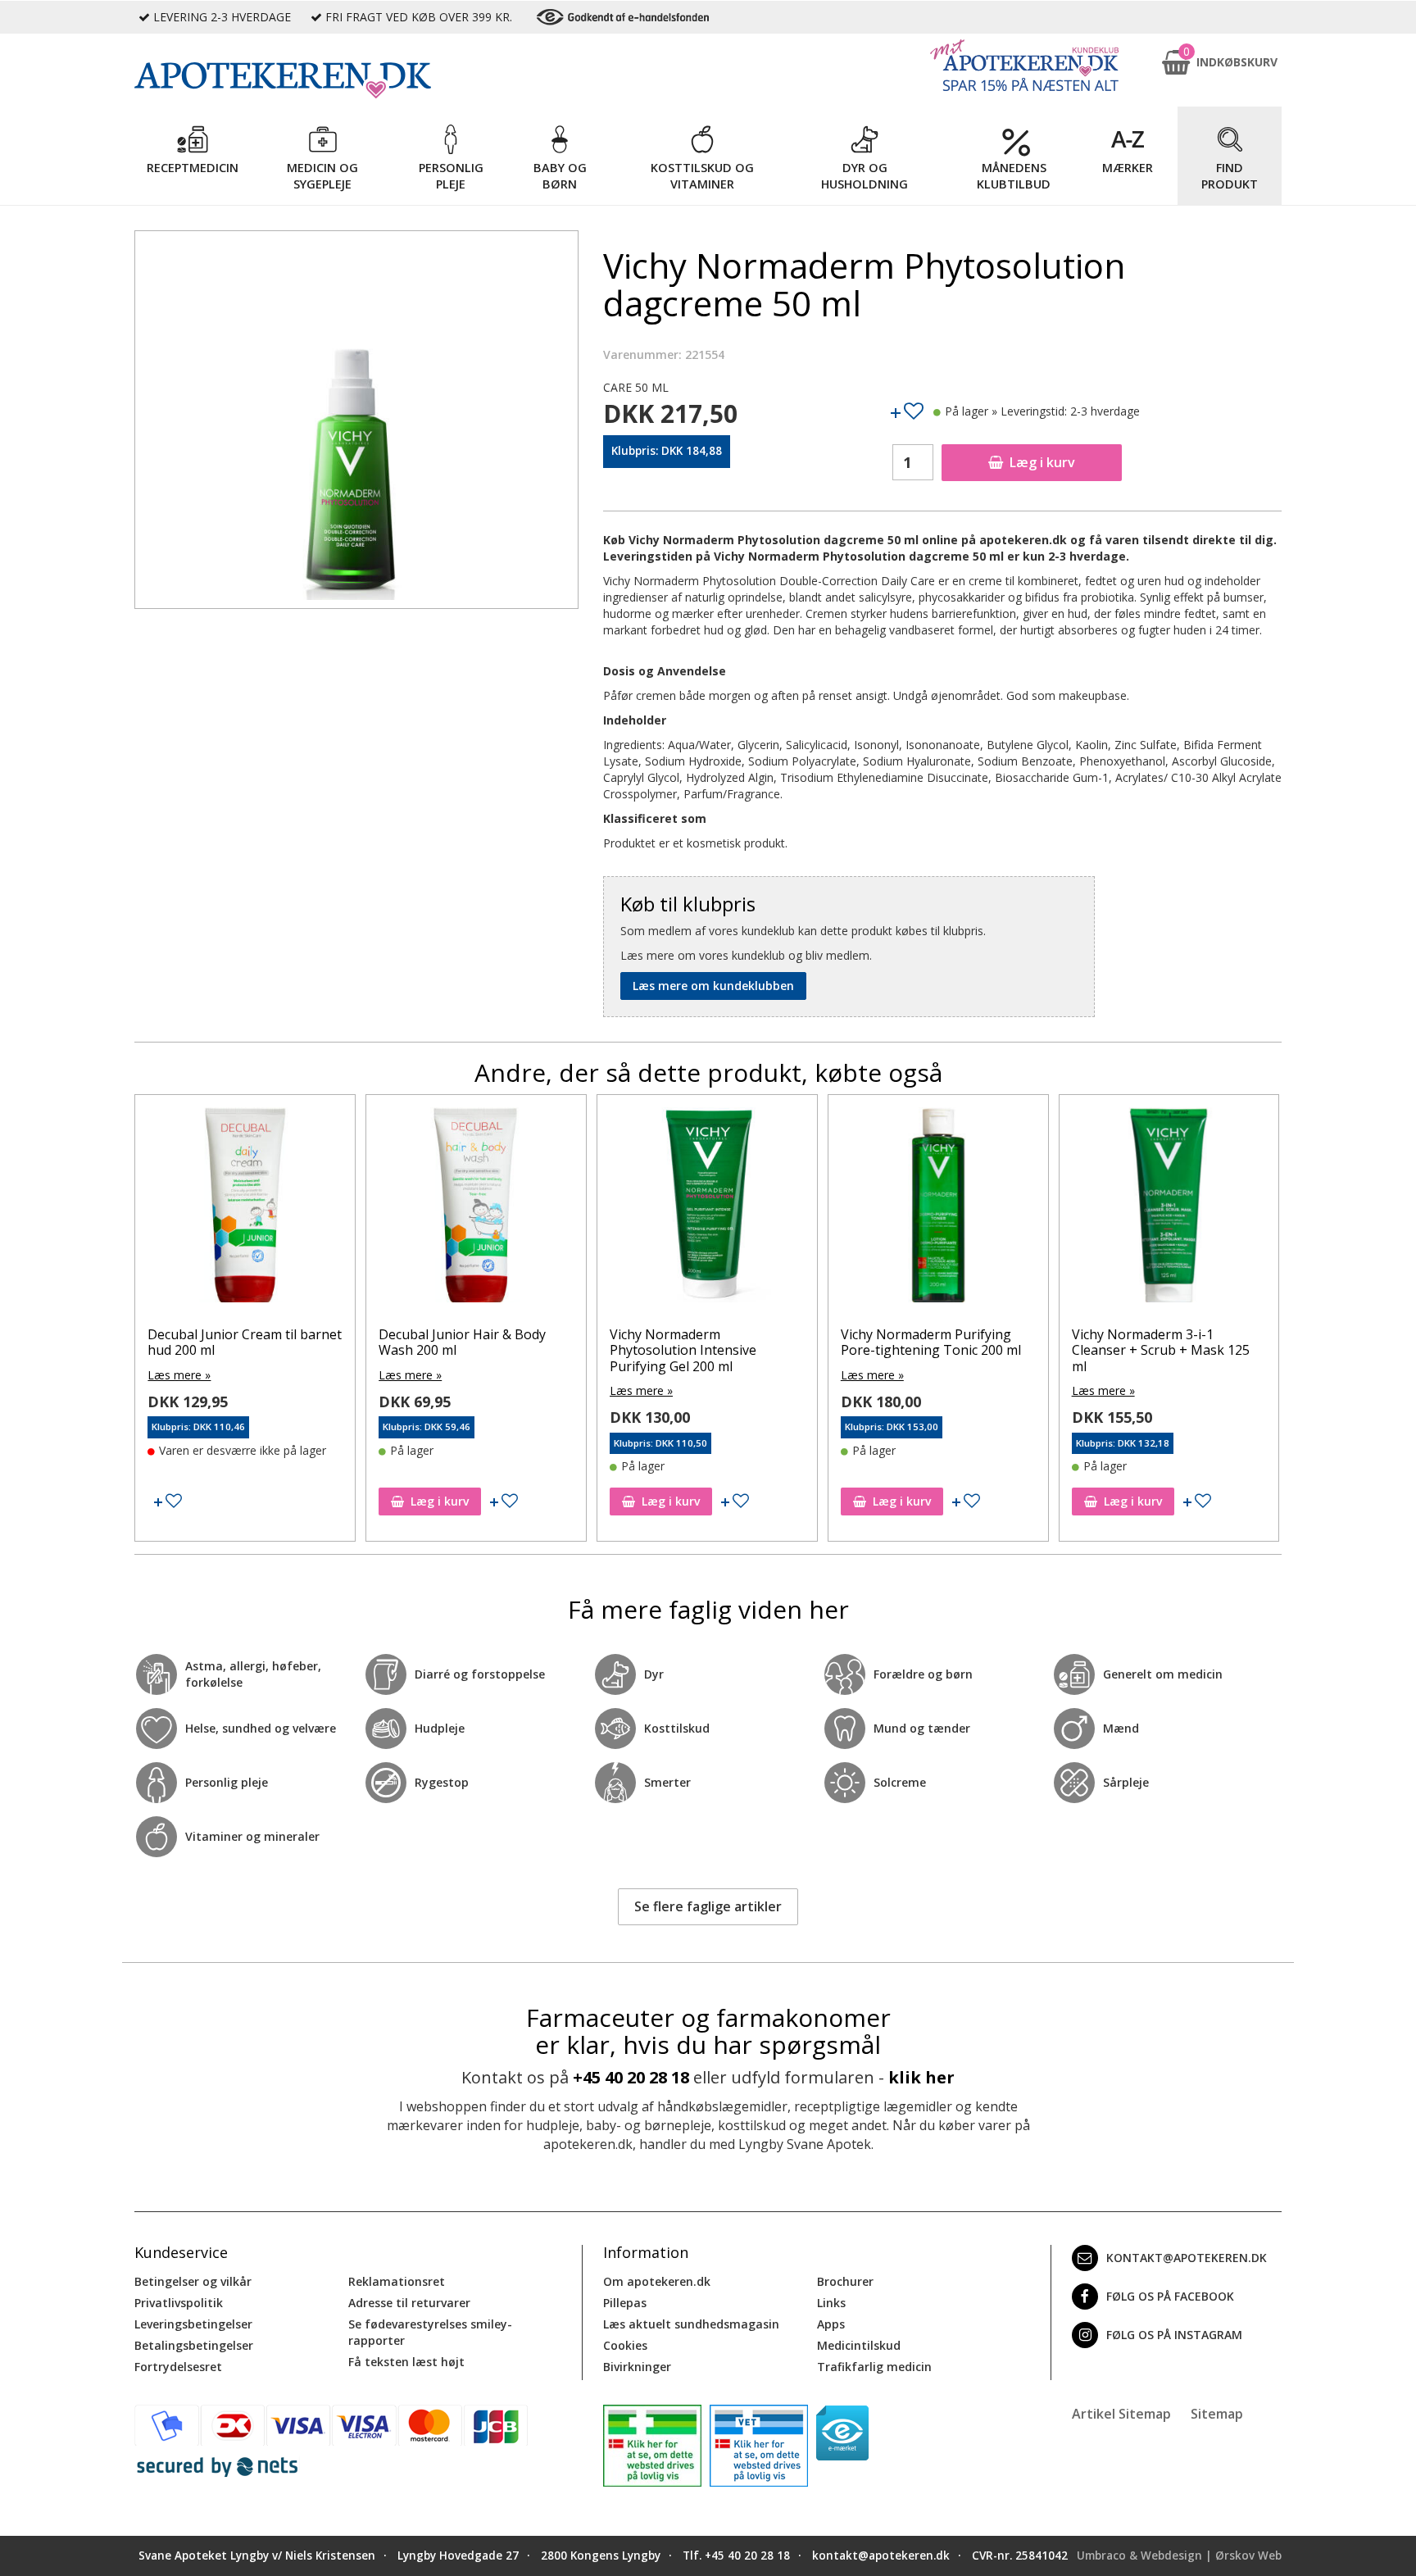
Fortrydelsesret (178, 2367)
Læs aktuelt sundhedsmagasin (691, 2324)
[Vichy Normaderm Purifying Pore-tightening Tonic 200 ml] (938, 1209)
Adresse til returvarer (409, 2303)
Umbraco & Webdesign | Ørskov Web (1179, 2556)
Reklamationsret (397, 2281)
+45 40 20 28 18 (631, 2077)
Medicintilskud (859, 2345)
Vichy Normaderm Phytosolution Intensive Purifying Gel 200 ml (683, 1350)
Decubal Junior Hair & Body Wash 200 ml (462, 1342)
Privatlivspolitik (179, 2303)
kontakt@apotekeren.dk (1187, 2258)
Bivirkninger (637, 2367)
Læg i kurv (1042, 462)
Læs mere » (179, 1375)
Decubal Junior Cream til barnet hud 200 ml (245, 1342)
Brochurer (845, 2281)
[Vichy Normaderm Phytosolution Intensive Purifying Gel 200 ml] (707, 1209)
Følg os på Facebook (1170, 2296)
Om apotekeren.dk (657, 2281)
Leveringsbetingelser (193, 2324)
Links (831, 2303)
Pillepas (625, 2303)
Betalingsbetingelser (194, 2345)
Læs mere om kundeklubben (713, 986)
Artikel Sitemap (1121, 2414)
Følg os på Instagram (1174, 2335)
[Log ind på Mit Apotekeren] (1024, 65)
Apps (831, 2324)
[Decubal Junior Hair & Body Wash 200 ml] (476, 1209)
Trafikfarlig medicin (874, 2367)
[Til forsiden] (356, 80)
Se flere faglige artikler (708, 1906)
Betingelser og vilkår (193, 2281)
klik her (921, 2077)
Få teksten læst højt (406, 2362)
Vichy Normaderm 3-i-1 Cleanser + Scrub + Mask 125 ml (1161, 1350)
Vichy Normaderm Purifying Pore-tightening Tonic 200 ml (931, 1342)
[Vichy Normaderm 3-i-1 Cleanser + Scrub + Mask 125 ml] (1169, 1209)
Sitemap (1217, 2414)
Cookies (625, 2345)
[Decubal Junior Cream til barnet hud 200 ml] (245, 1209)
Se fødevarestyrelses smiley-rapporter (430, 2332)
